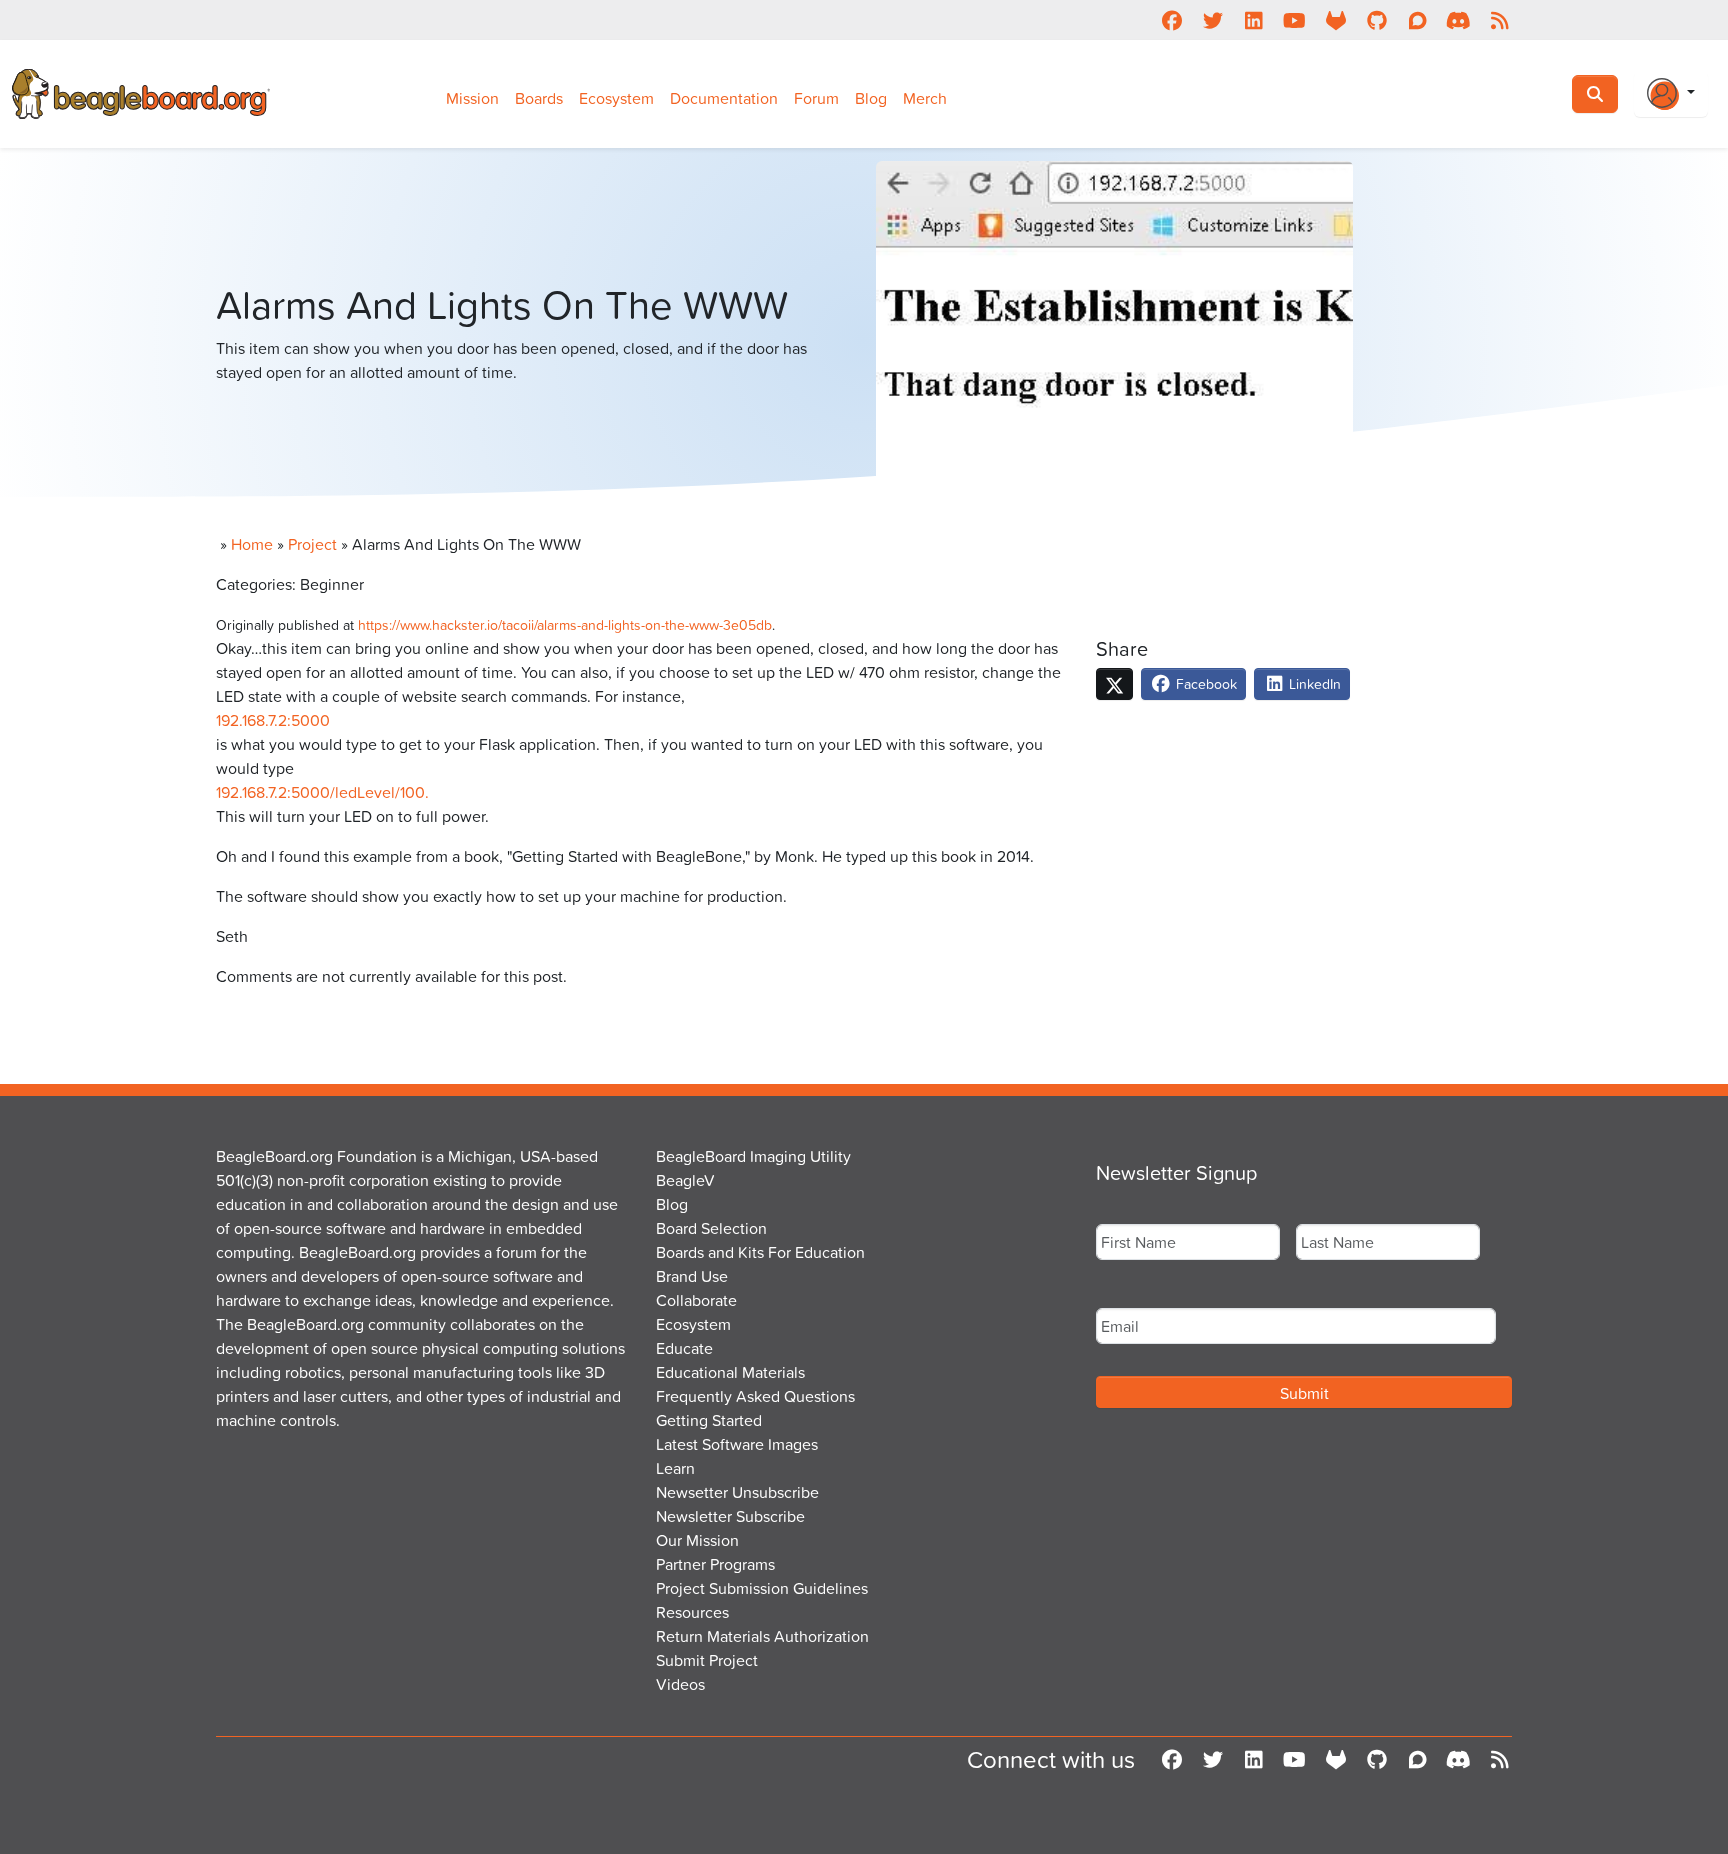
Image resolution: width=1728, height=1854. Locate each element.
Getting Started (709, 1420)
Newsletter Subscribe (730, 1516)
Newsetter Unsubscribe (737, 1492)
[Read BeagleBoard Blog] (1499, 20)
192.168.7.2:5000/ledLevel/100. (322, 792)
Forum (816, 98)
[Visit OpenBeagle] (1335, 20)
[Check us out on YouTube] (1294, 20)
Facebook (1204, 683)
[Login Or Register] (1671, 94)
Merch (925, 98)
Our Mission (697, 1540)
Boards (539, 98)
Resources (692, 1612)
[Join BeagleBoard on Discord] (1458, 20)
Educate (684, 1348)
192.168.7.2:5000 (273, 720)
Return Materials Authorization (762, 1636)
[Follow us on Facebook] (1171, 20)
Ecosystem (616, 98)
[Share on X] (1114, 684)
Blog (871, 98)
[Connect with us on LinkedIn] (1253, 20)
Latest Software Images (737, 1444)
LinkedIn (1313, 683)
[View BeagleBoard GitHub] (1376, 20)
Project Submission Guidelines (762, 1588)
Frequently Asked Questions (755, 1396)
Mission (472, 98)
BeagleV (685, 1180)
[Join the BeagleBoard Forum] (1417, 20)
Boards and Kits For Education (760, 1252)
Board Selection (711, 1228)
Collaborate (696, 1300)
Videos (680, 1684)
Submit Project (707, 1660)
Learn (675, 1468)
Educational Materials (730, 1372)
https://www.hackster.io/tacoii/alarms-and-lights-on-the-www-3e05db (565, 624)
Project (312, 544)
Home (252, 544)
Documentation (724, 98)
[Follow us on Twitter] (1212, 20)
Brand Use (692, 1276)
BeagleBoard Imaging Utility (753, 1156)
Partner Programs (715, 1564)
